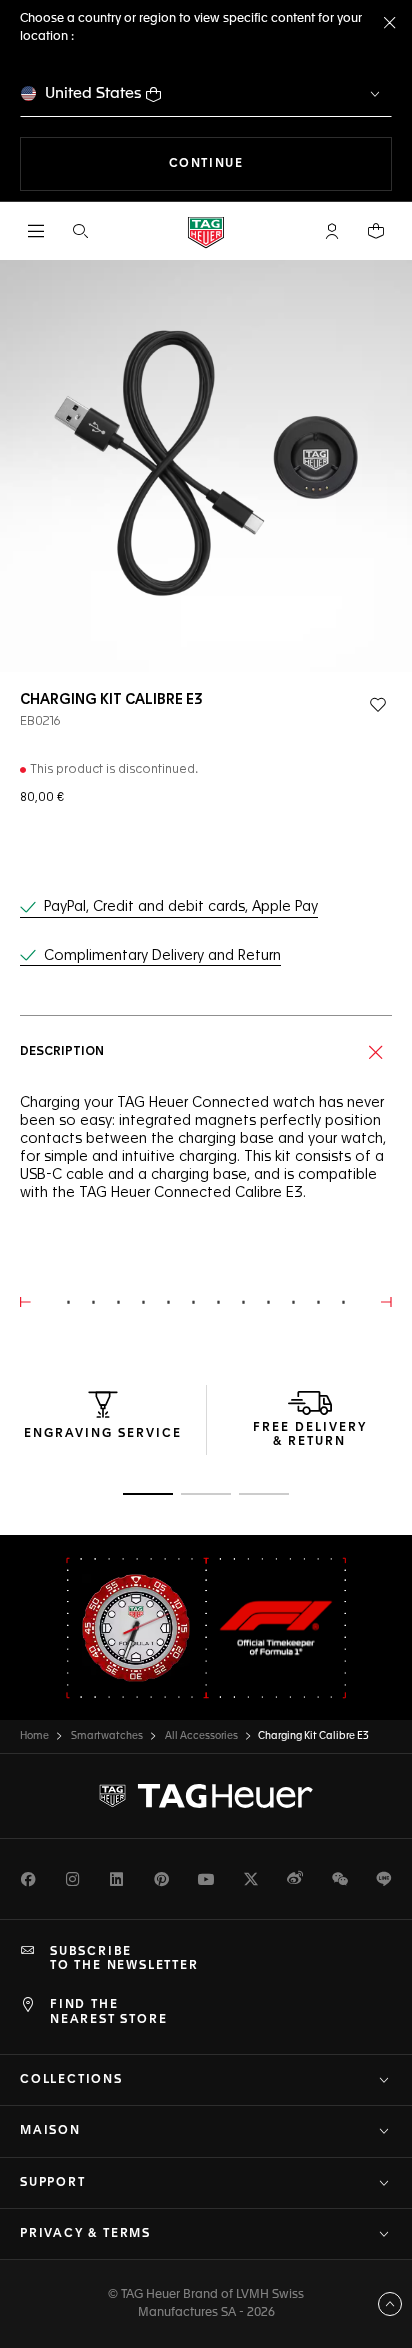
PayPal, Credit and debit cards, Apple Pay (181, 907)
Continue (280, 163)
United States (93, 93)
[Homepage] (206, 231)
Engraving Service (103, 1434)
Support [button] (53, 2183)
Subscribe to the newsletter (124, 1959)
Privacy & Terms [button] (85, 2234)
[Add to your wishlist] (378, 705)
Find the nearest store (108, 2012)
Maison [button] (50, 2131)
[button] (332, 231)
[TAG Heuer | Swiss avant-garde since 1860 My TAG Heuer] (206, 1796)
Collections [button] (71, 2080)
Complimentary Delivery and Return (162, 956)
